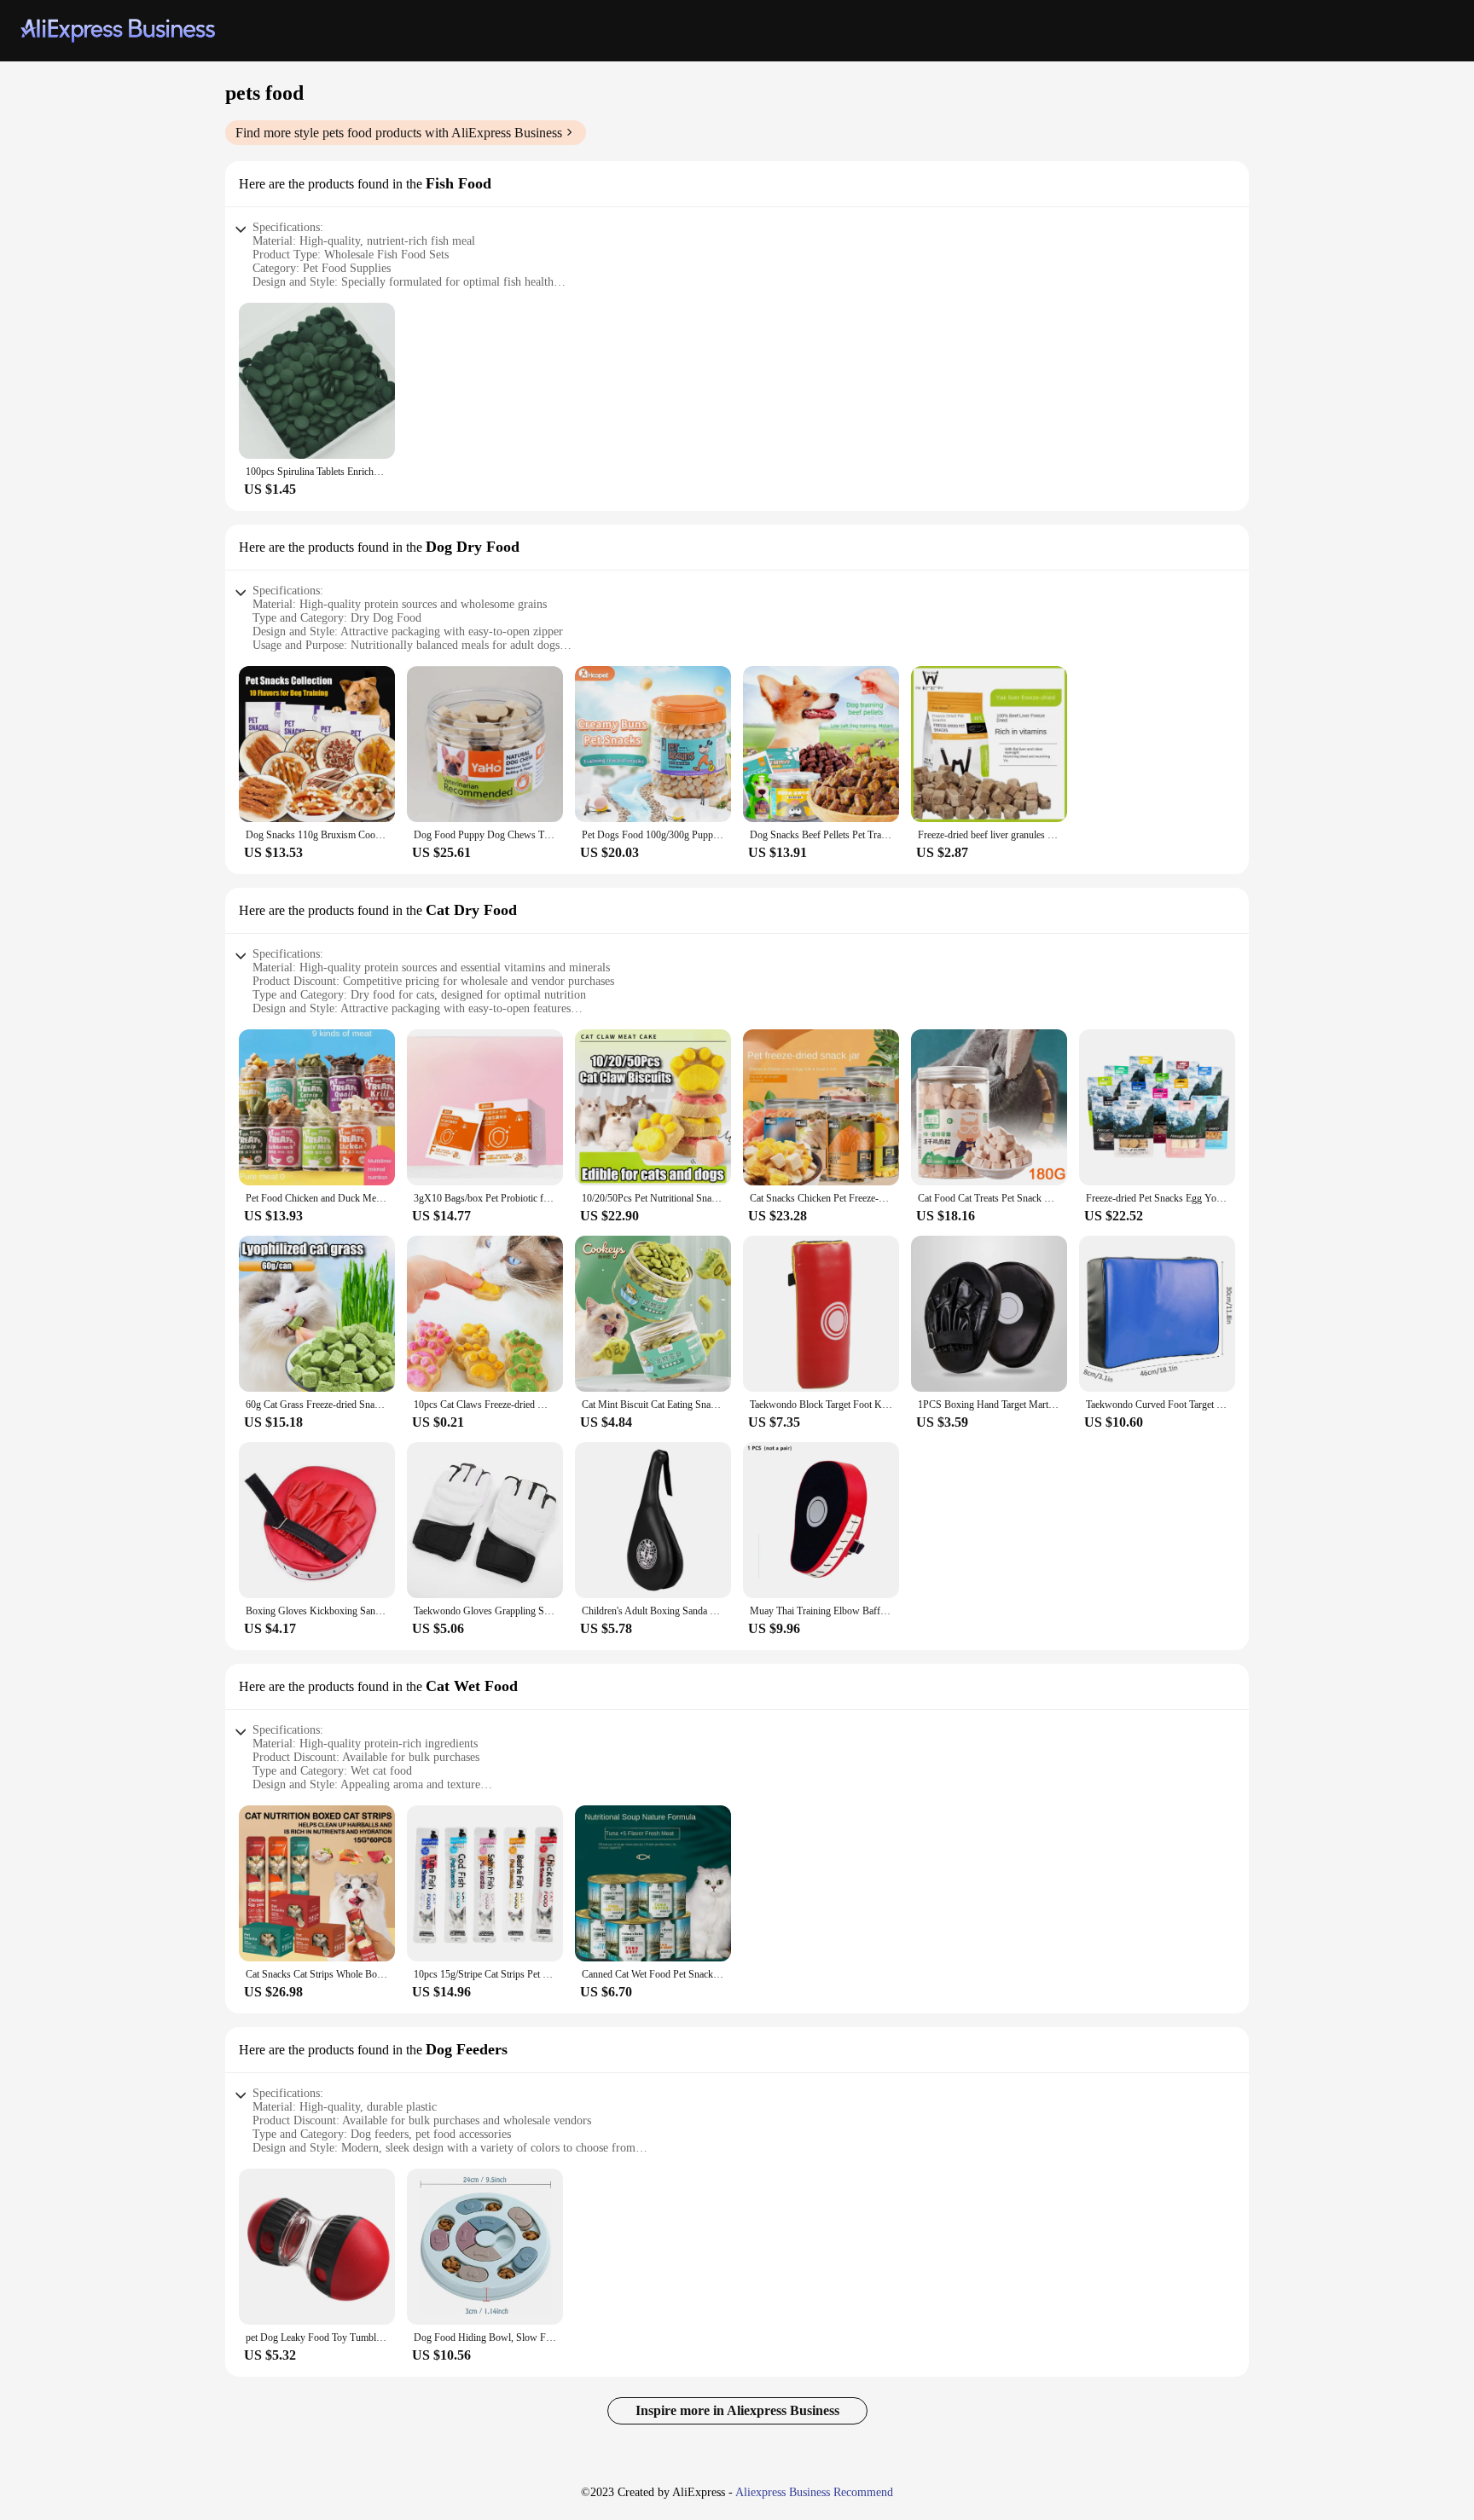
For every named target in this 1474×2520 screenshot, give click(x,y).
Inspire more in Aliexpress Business (737, 2410)
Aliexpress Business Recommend (814, 2492)
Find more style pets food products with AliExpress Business (399, 133)
